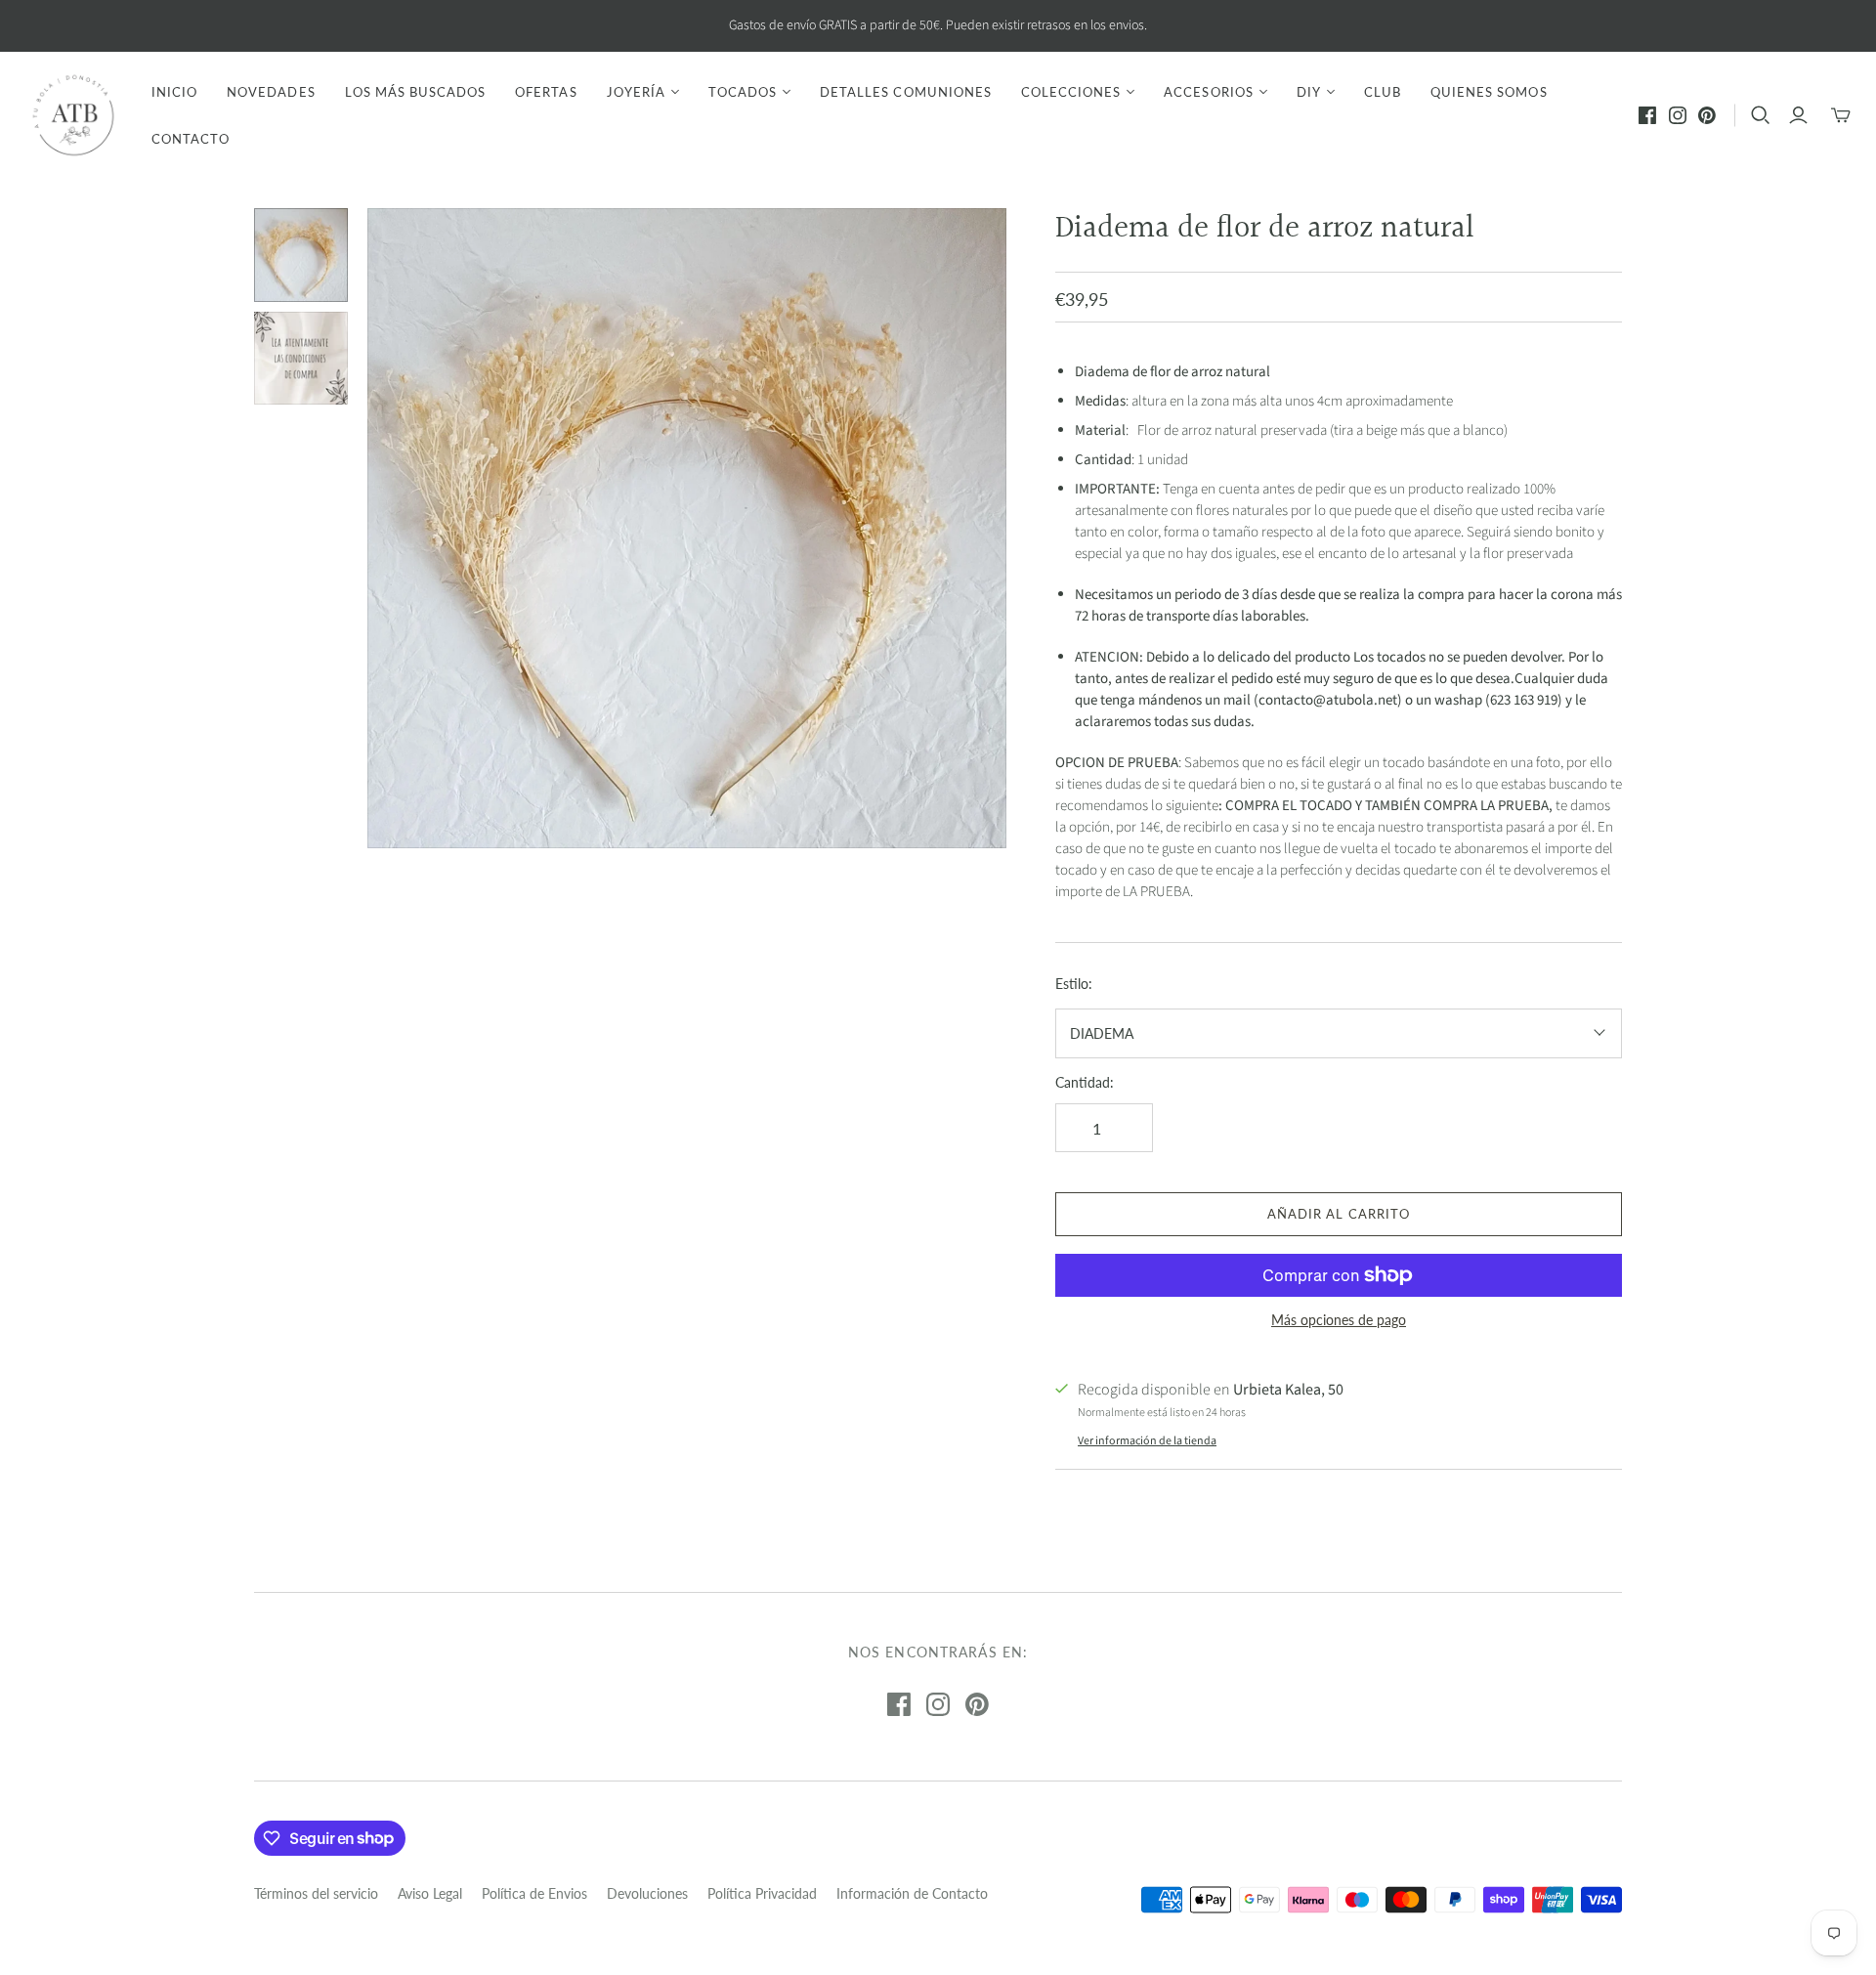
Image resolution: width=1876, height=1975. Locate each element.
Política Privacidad (762, 1893)
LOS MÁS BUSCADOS (416, 92)
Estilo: (1074, 984)
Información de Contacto (912, 1893)
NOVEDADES (271, 92)
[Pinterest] (1707, 115)
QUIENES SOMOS (1489, 92)
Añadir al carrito (1339, 1214)
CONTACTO (191, 139)
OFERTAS (546, 92)
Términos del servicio (316, 1893)
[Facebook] (1647, 115)
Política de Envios (534, 1893)
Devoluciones (647, 1893)
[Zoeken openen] (1761, 115)
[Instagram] (1678, 115)
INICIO (174, 92)
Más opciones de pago (1339, 1320)
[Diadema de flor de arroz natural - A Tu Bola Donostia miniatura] (301, 255)
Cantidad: (1085, 1082)
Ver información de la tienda (1147, 1441)
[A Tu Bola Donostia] (73, 115)
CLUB (1383, 92)
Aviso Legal (430, 1893)
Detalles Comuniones (906, 92)
